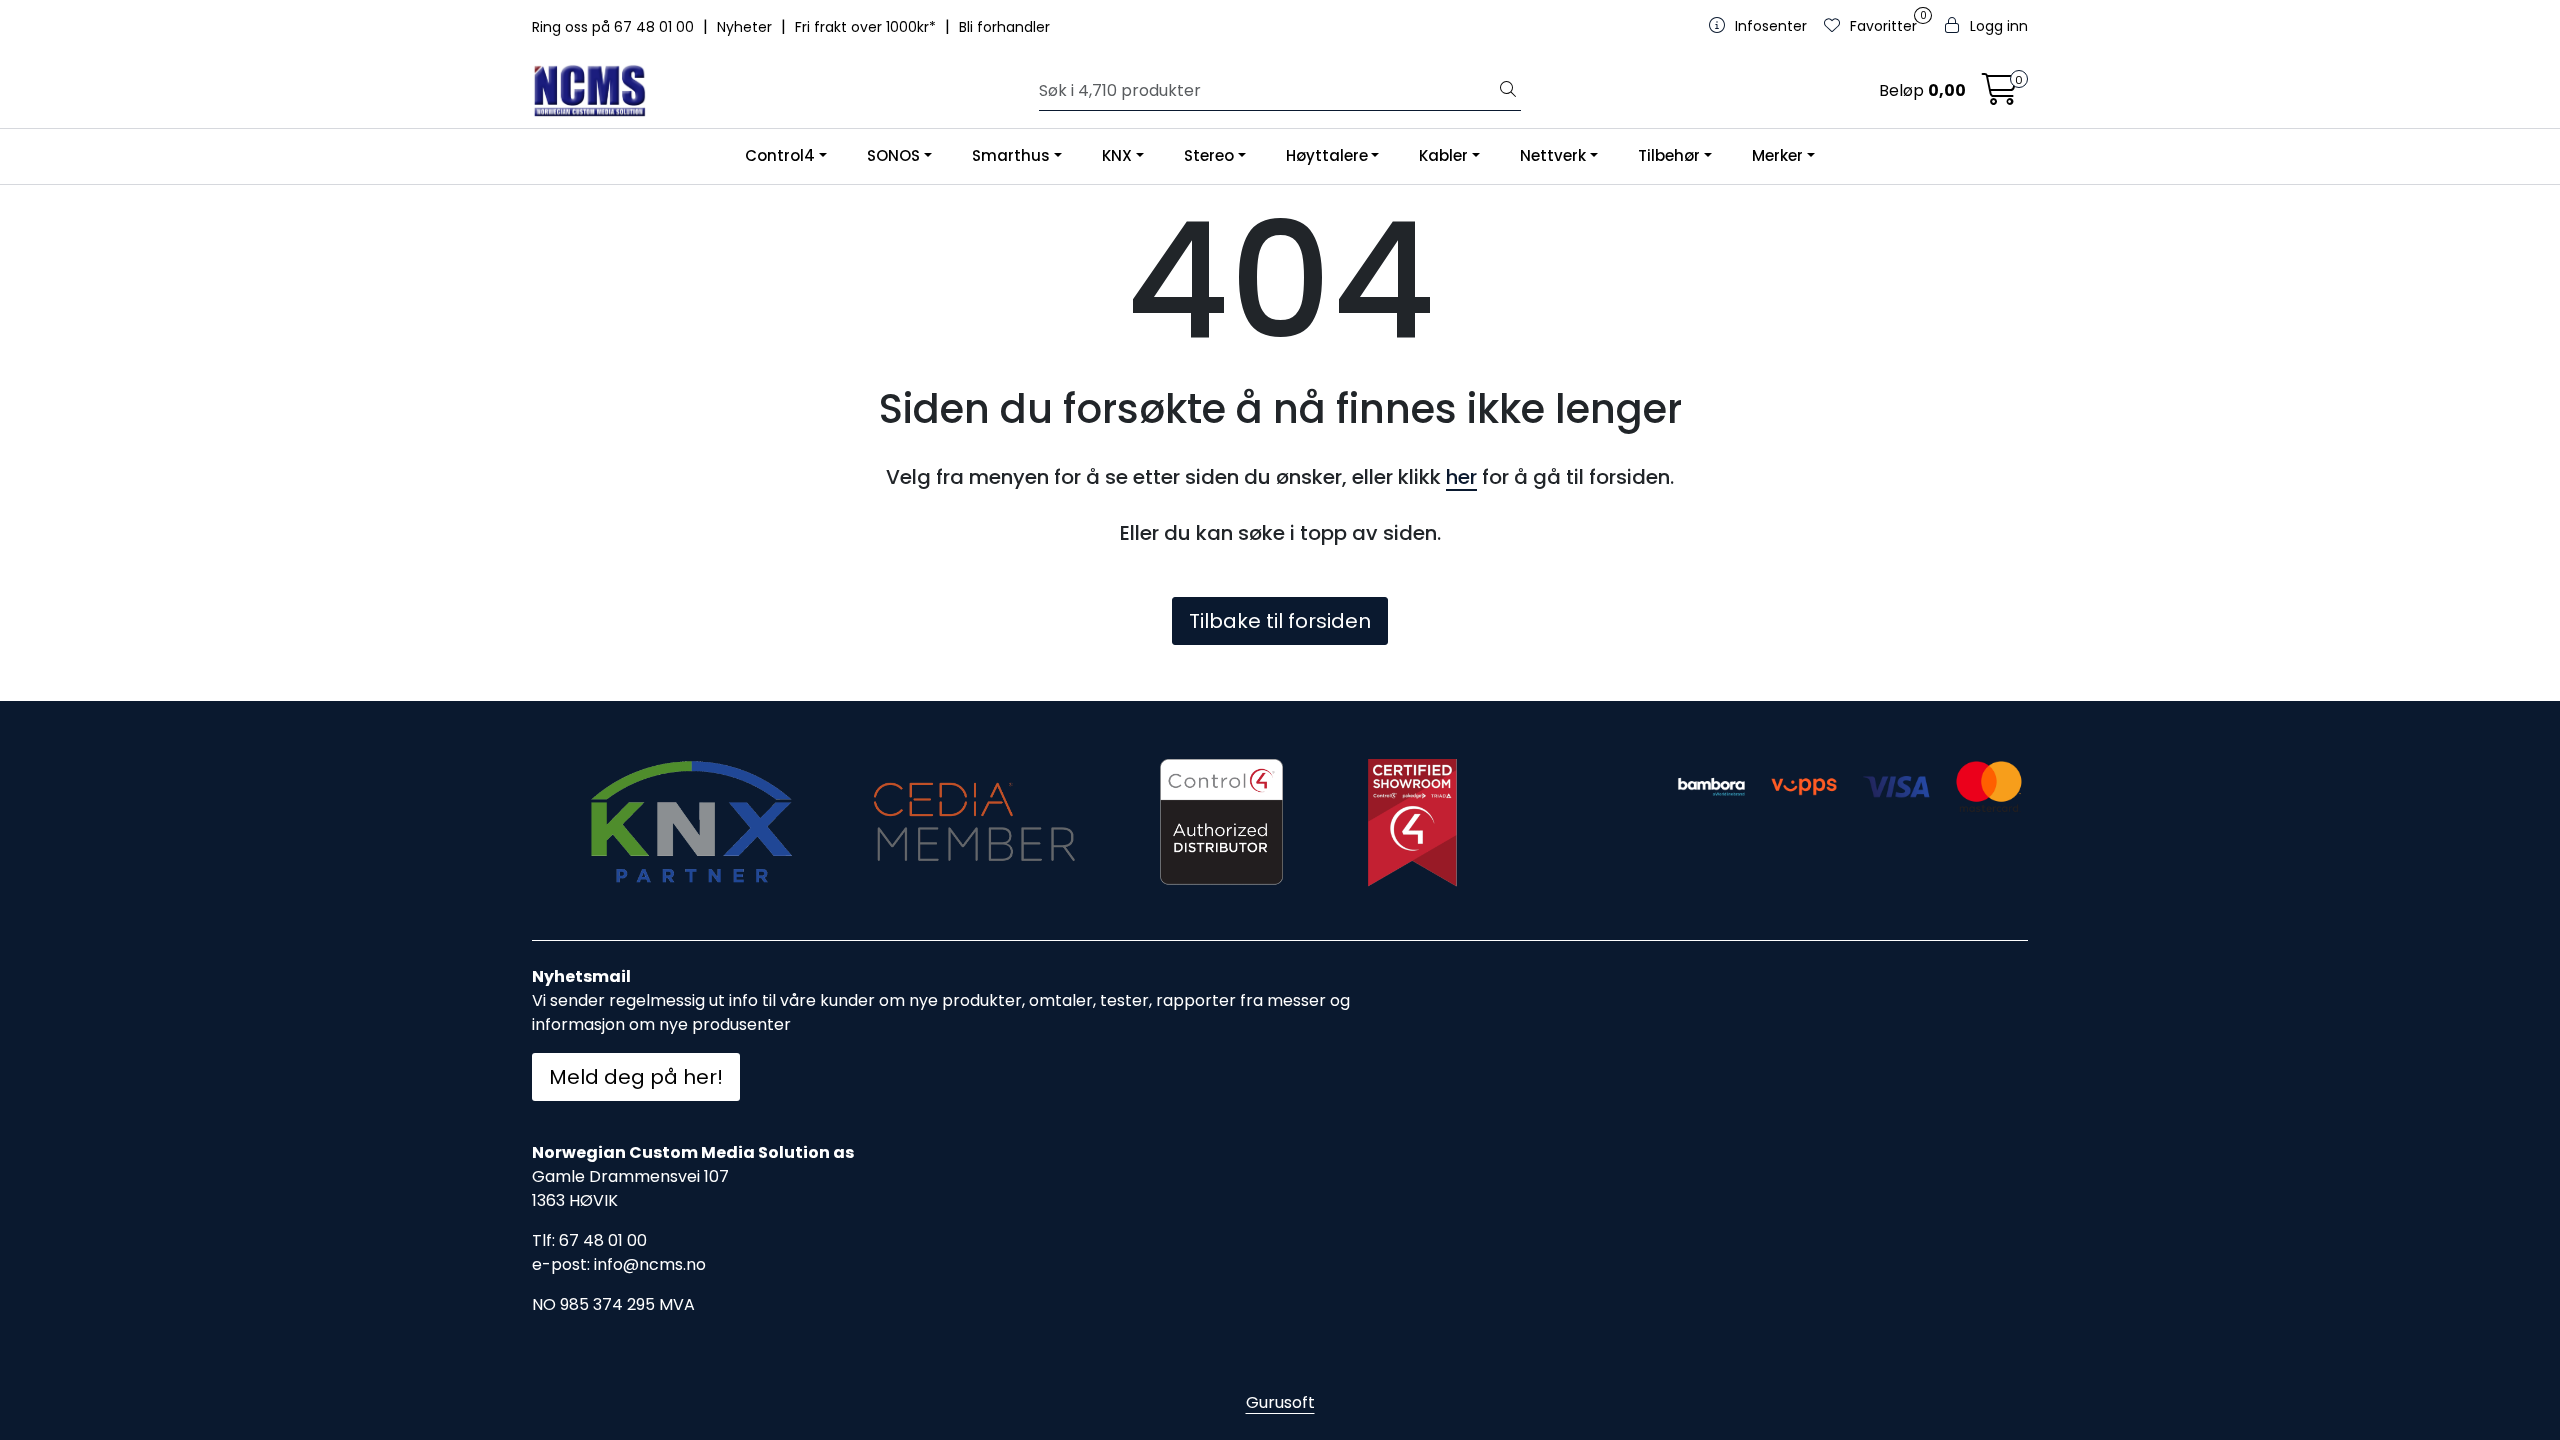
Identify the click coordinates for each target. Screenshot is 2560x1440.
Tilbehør (1669, 155)
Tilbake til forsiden (1280, 621)
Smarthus (1011, 155)
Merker (1777, 155)
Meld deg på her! (636, 1077)
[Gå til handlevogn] (2000, 95)
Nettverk (1553, 155)
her (1461, 477)
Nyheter (746, 27)
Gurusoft (1280, 1402)
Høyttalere (1327, 155)
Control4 (780, 155)
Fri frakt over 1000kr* (867, 27)
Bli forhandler (1004, 27)
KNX (1117, 155)
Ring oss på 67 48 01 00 (615, 27)
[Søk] (1508, 91)
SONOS (893, 155)
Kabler (1443, 155)
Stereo (1209, 155)
